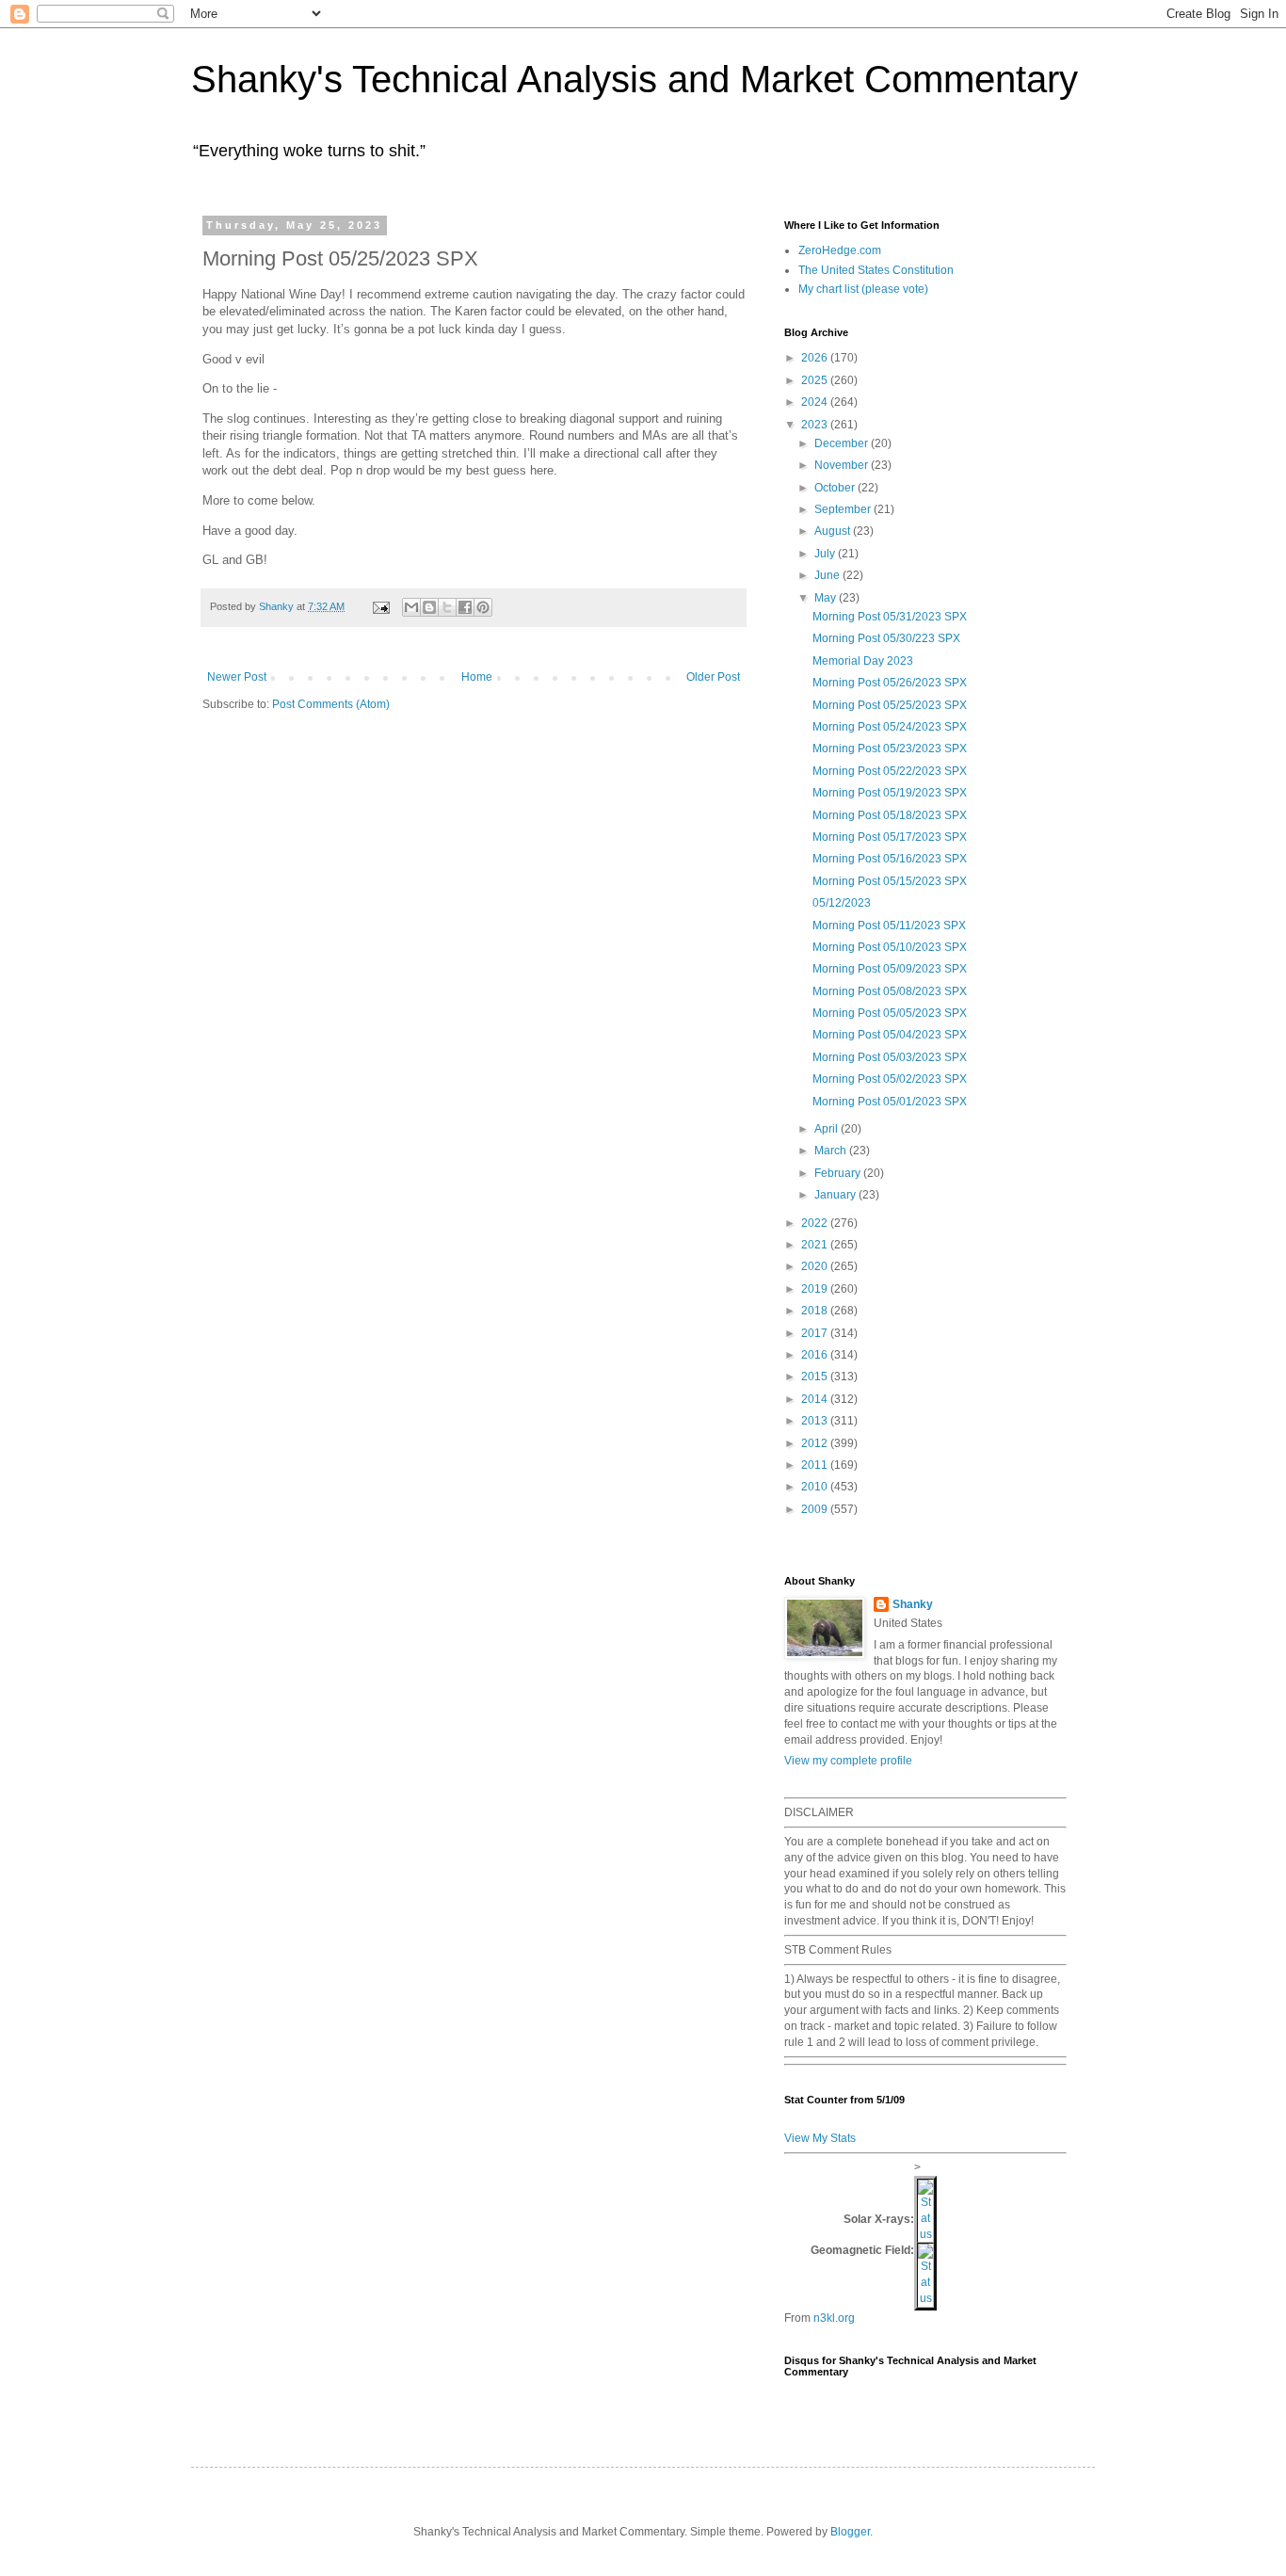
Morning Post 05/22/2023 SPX (890, 771)
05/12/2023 (842, 903)
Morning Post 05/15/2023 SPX (890, 881)
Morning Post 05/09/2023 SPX (890, 969)
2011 (816, 1465)
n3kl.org (834, 2318)
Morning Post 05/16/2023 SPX (890, 859)
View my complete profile (848, 1761)
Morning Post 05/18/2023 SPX (890, 815)
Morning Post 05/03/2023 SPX (890, 1057)
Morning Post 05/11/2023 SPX (889, 926)
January (836, 1195)
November (843, 465)
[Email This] (411, 607)
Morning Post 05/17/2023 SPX (890, 837)
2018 (816, 1311)
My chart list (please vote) (863, 289)
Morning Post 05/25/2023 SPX (890, 705)
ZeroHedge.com (840, 250)
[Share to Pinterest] (483, 607)
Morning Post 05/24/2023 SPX (890, 727)
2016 (816, 1355)
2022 (816, 1223)
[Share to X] (447, 607)
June (828, 575)
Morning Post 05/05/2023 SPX (890, 1013)
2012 (816, 1443)
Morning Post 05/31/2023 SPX (890, 617)
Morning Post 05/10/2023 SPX (890, 947)
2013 (816, 1421)
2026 (816, 358)
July (826, 554)
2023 (816, 425)
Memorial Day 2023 (863, 661)
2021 (816, 1245)
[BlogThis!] (429, 607)
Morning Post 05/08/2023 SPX (890, 991)
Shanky (913, 1604)
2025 (816, 380)
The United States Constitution (876, 270)
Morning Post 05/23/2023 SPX (890, 749)
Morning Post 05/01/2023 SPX (890, 1102)
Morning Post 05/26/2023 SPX (890, 683)
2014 (816, 1399)
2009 (816, 1509)
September (844, 509)
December (843, 443)
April (828, 1129)
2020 (816, 1266)
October (836, 488)
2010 (816, 1487)
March (832, 1151)
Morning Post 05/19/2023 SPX (890, 793)
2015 (816, 1377)
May (827, 598)
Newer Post (237, 677)
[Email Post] (380, 606)
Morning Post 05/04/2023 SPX (890, 1035)
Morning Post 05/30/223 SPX (886, 638)
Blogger (850, 2532)
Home (477, 677)
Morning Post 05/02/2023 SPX (890, 1079)
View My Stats (820, 2138)
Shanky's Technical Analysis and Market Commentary (635, 79)
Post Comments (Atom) (331, 704)
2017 (816, 1333)
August (834, 531)
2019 (816, 1289)
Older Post (713, 677)
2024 (816, 402)
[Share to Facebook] (465, 607)
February (839, 1173)
